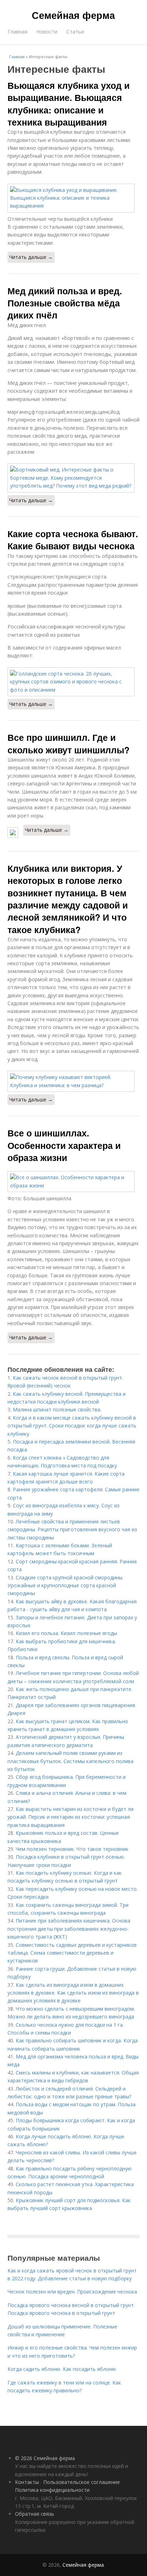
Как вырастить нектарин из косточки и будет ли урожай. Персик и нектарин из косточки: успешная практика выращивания (70, 1817)
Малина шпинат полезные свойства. (57, 1409)
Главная (17, 32)
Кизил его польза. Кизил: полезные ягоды (66, 1633)
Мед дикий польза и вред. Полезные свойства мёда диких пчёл (65, 303)
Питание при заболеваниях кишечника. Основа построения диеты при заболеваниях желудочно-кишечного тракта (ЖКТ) (69, 1929)
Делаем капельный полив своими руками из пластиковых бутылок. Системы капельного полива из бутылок (70, 1761)
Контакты (27, 2482)
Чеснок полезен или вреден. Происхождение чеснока (72, 2292)
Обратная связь (35, 2514)
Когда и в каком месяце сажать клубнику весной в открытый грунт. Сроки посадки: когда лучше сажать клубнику (72, 1426)
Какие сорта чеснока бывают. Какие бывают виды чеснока (73, 540)
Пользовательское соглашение (82, 2482)
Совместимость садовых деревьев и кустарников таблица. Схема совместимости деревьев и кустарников (72, 1953)
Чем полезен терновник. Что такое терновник (72, 1849)
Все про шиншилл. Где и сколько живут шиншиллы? (69, 743)
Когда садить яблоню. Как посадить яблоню (62, 2369)
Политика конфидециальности (52, 2490)
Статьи (75, 32)
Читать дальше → (31, 257)
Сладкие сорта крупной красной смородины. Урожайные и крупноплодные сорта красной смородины (65, 1585)
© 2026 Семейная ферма (45, 2458)
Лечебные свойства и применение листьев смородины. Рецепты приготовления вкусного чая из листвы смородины (72, 1529)
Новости (47, 32)
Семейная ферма (73, 15)
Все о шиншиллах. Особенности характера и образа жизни (64, 1145)
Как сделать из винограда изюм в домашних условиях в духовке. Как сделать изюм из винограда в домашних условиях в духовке (73, 1993)
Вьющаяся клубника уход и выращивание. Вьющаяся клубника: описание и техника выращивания (69, 104)
